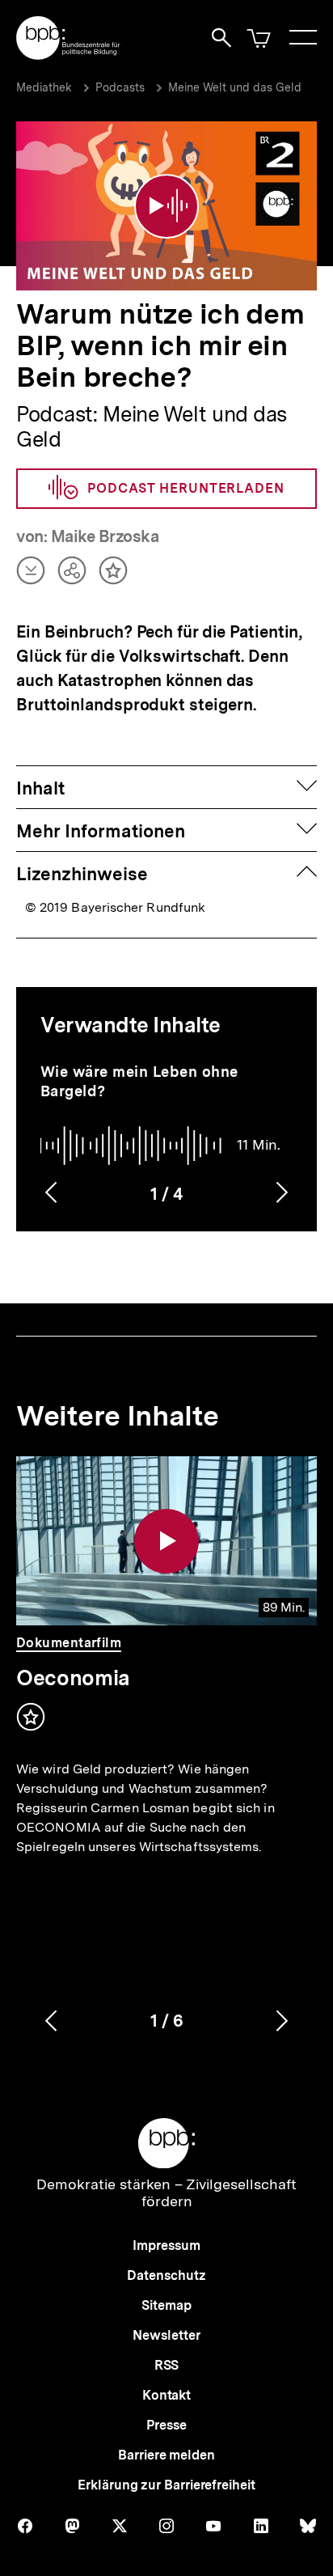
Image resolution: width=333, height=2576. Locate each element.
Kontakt (166, 2395)
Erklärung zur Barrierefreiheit (166, 2485)
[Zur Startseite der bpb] (69, 55)
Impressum (166, 2246)
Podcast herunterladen (186, 488)
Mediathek (44, 87)
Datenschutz (166, 2275)
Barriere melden (166, 2455)
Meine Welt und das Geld (235, 87)
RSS (167, 2365)
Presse (166, 2425)
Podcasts (120, 87)
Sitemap (166, 2305)
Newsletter (166, 2335)
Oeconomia (73, 1678)
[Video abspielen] (166, 206)
